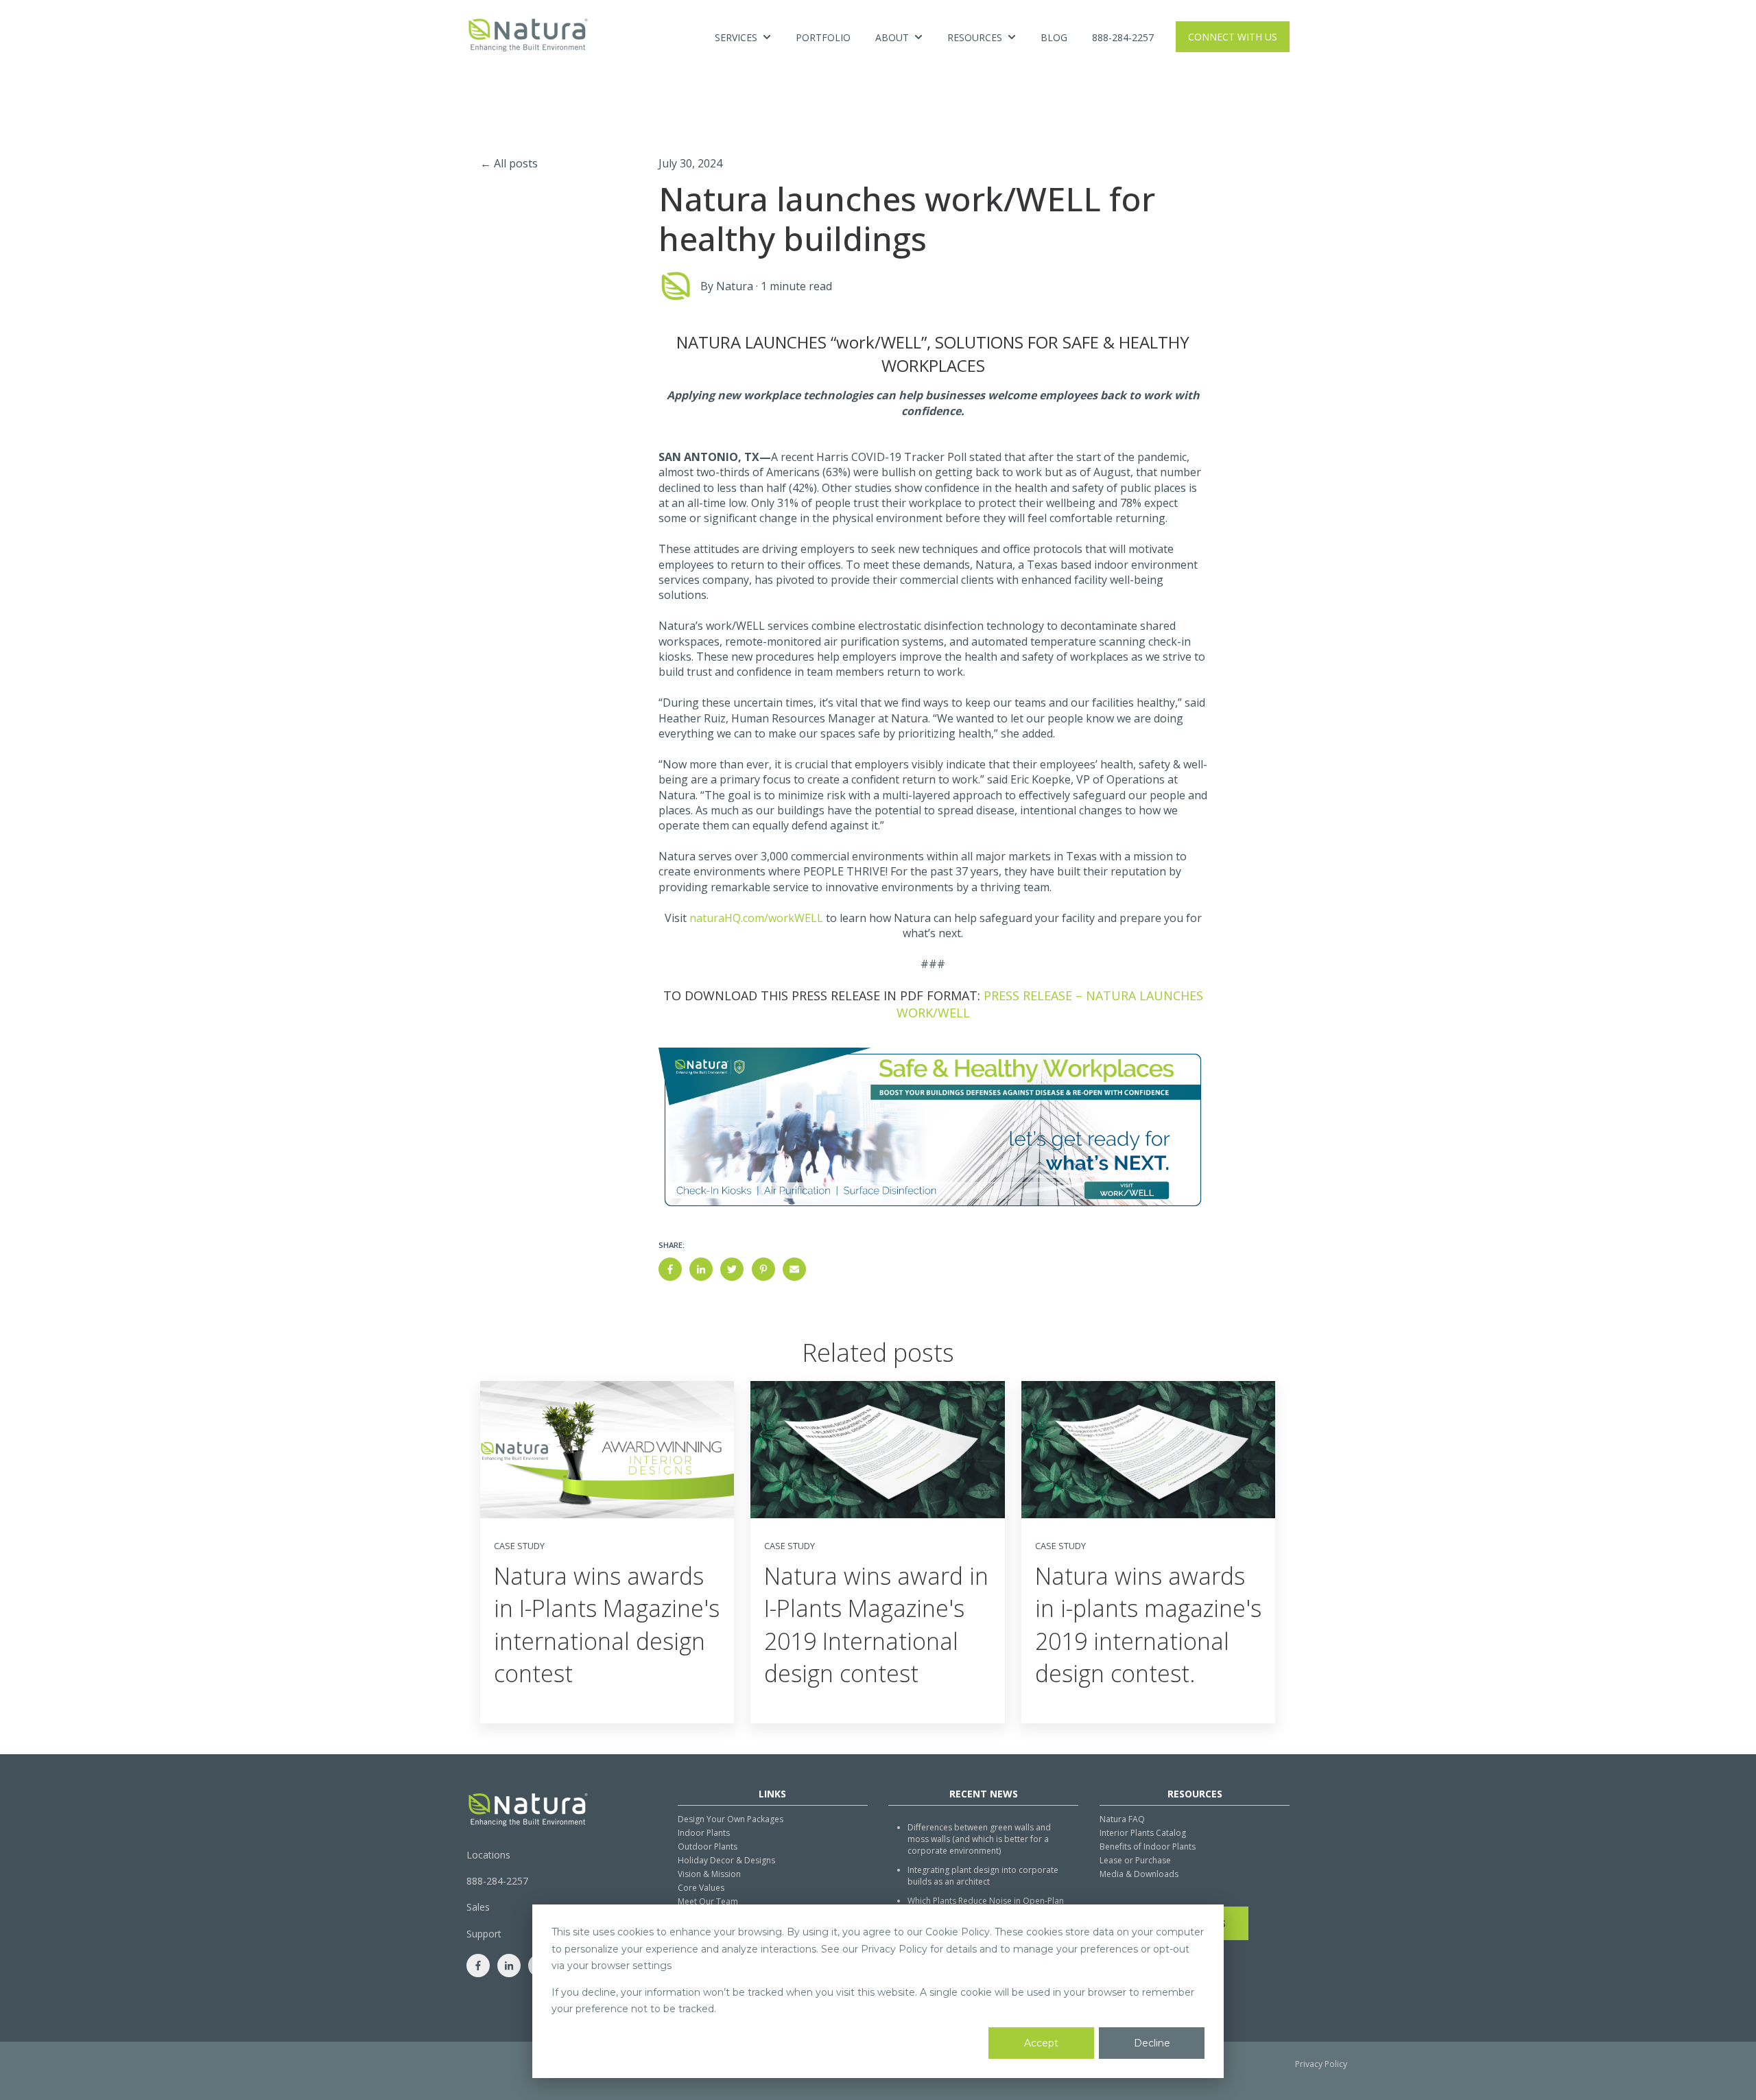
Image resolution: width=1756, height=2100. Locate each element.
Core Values (701, 1888)
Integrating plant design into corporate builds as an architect (983, 1876)
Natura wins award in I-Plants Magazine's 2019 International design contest (876, 1625)
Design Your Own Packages (731, 1819)
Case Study (519, 1546)
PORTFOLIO (823, 37)
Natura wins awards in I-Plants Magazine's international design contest (607, 1625)
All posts (516, 163)
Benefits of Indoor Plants (1148, 1847)
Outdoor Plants (708, 1847)
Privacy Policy (1321, 2064)
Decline (1152, 2043)
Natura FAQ (1122, 1819)
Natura (735, 286)
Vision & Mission (709, 1874)
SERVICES (736, 37)
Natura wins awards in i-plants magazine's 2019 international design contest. (1148, 1625)
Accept (1041, 2043)
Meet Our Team (708, 1901)
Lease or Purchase (1135, 1860)
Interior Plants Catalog (1143, 1833)
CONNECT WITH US (1233, 37)
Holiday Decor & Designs (726, 1860)
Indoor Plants (704, 1833)
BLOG (1054, 37)
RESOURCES (975, 37)
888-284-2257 (1123, 37)
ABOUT (892, 37)
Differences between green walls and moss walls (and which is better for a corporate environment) (979, 1839)
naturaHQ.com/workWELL (756, 918)
